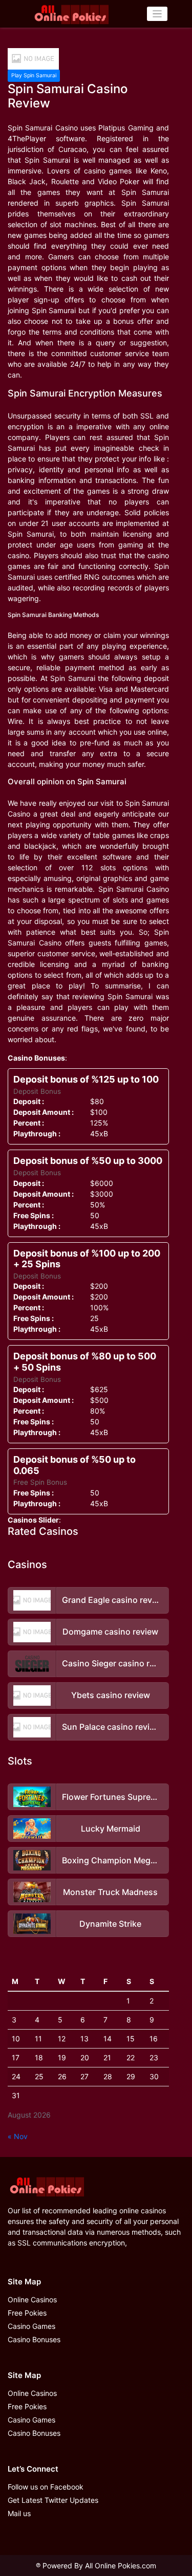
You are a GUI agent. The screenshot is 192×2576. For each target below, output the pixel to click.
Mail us (19, 2513)
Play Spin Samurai (34, 75)
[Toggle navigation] (157, 14)
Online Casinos (32, 2299)
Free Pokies (27, 2313)
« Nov (18, 2136)
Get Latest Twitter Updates (53, 2500)
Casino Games (31, 2326)
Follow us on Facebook (46, 2487)
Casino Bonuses (34, 2339)
